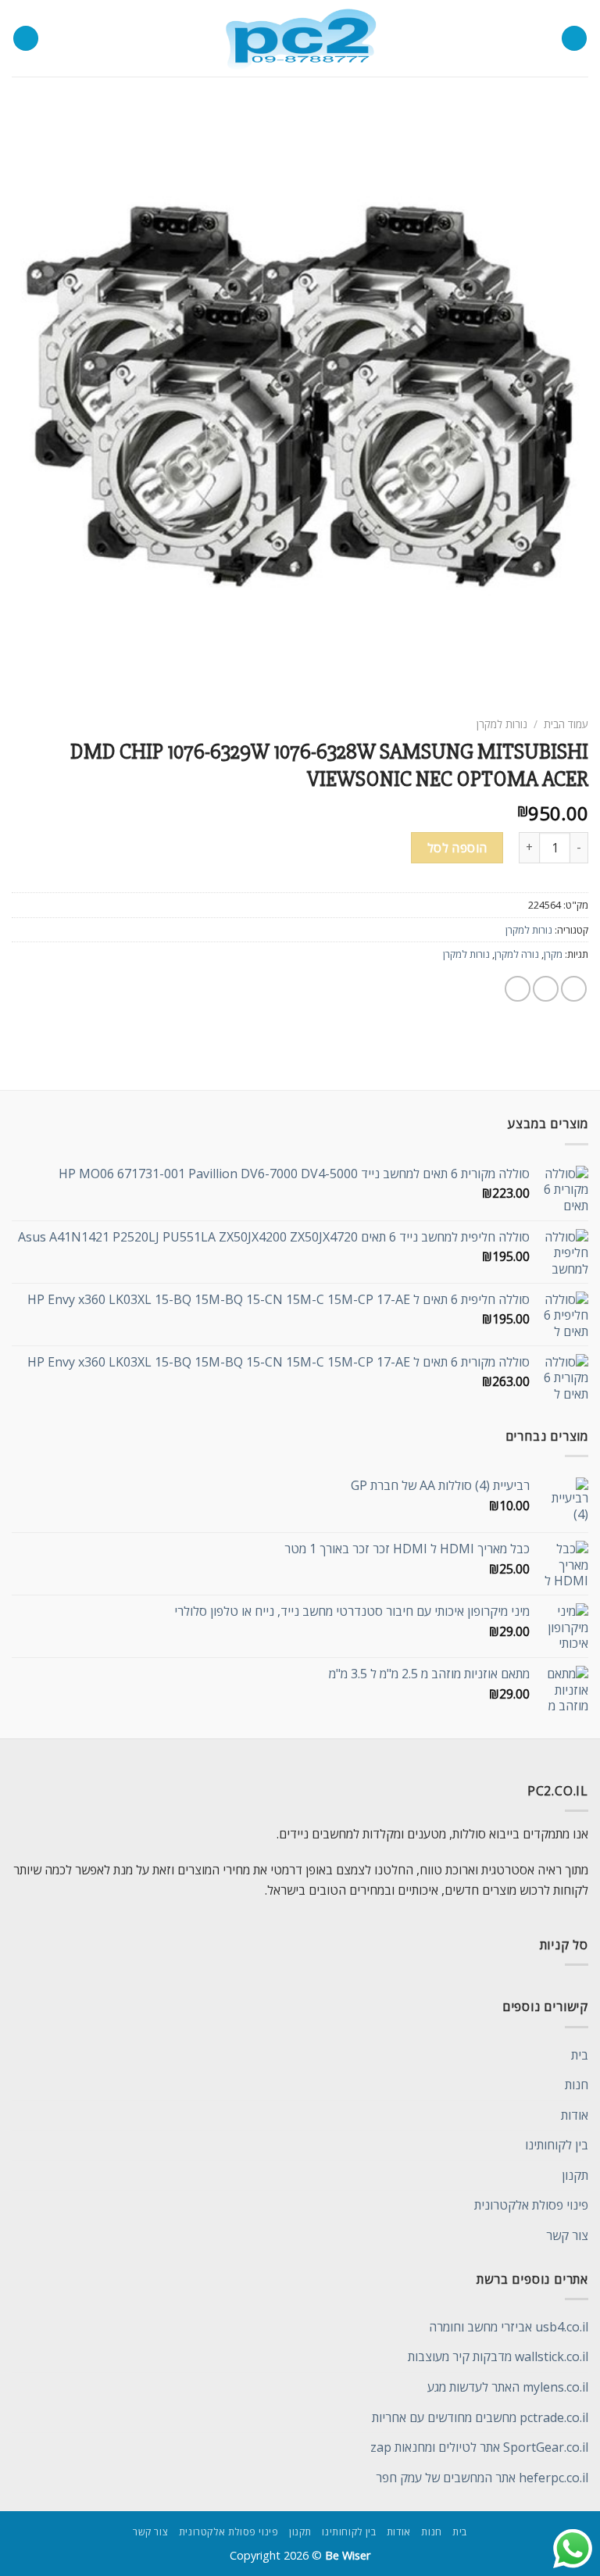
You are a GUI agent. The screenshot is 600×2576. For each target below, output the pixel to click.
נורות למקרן (502, 724)
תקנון (575, 2175)
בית (580, 2055)
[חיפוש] (26, 39)
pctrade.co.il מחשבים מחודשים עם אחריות (480, 2417)
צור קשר (567, 2235)
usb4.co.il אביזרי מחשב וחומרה (509, 2327)
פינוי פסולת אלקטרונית (531, 2205)
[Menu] (574, 39)
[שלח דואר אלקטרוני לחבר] (518, 989)
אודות (575, 2115)
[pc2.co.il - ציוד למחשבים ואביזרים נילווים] (300, 39)
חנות (577, 2085)
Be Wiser (348, 2555)
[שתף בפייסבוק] (546, 989)
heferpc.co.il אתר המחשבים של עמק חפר (482, 2478)
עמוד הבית (566, 724)
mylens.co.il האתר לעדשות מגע (508, 2387)
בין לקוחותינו (557, 2145)
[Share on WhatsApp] (574, 989)
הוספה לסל (457, 848)
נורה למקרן (517, 954)
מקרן (553, 954)
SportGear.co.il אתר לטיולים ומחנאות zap (479, 2447)
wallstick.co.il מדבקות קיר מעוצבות (498, 2356)
